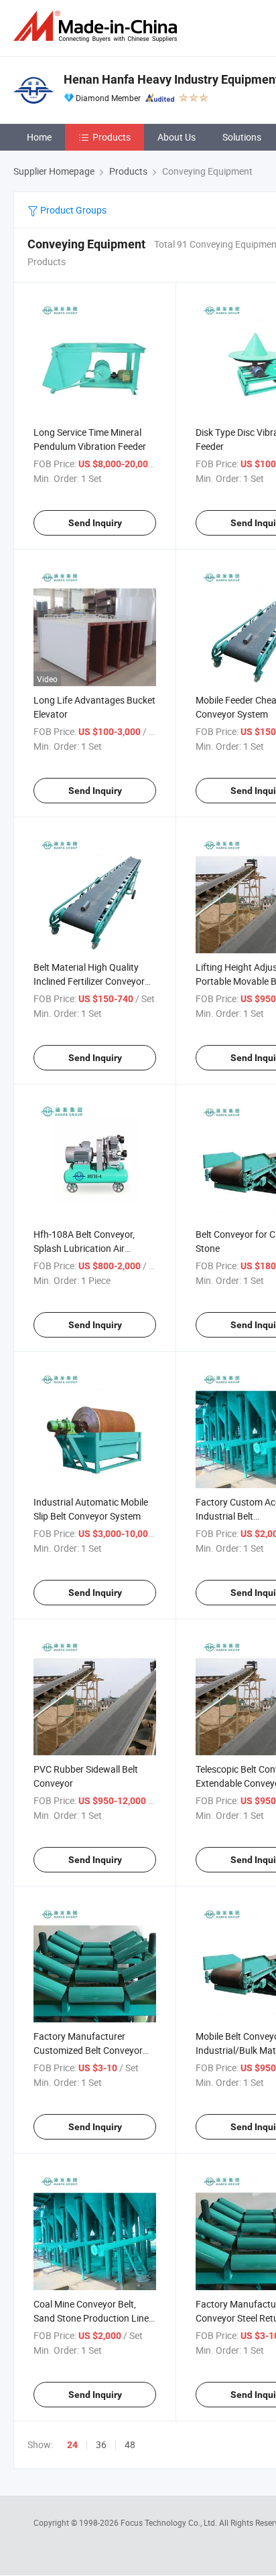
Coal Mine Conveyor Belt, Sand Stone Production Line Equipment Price (91, 2318)
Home (39, 137)
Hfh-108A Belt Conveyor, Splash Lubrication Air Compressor (84, 1248)
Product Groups (72, 210)
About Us (177, 137)
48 (130, 2444)
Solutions (242, 137)
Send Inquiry (95, 523)
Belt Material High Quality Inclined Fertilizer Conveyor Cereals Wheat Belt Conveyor (93, 981)
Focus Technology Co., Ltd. (170, 2522)
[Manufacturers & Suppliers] (98, 26)
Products (112, 137)
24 (72, 2445)
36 (101, 2444)
